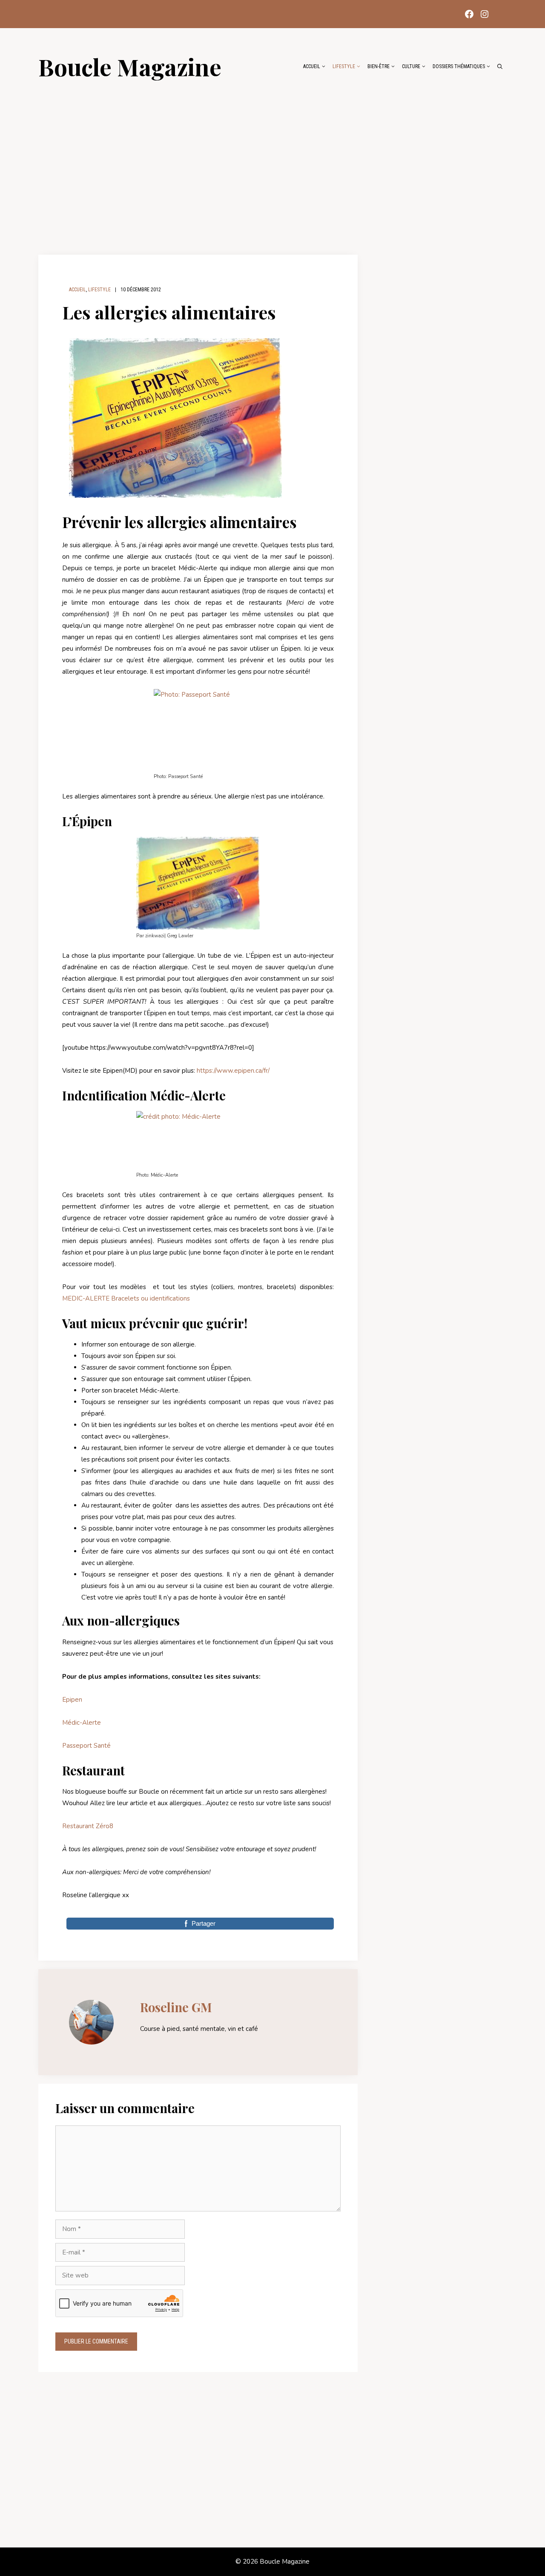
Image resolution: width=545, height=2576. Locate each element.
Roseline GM (176, 2007)
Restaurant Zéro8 (88, 1826)
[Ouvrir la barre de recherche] (500, 66)
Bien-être (379, 66)
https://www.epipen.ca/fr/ (233, 1071)
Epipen (72, 1700)
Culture (411, 66)
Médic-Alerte (82, 1723)
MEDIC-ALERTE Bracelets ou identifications (126, 1298)
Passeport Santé (86, 1746)
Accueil (312, 66)
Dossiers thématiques (459, 66)
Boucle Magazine (130, 66)
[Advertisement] (272, 163)
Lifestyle (344, 66)
